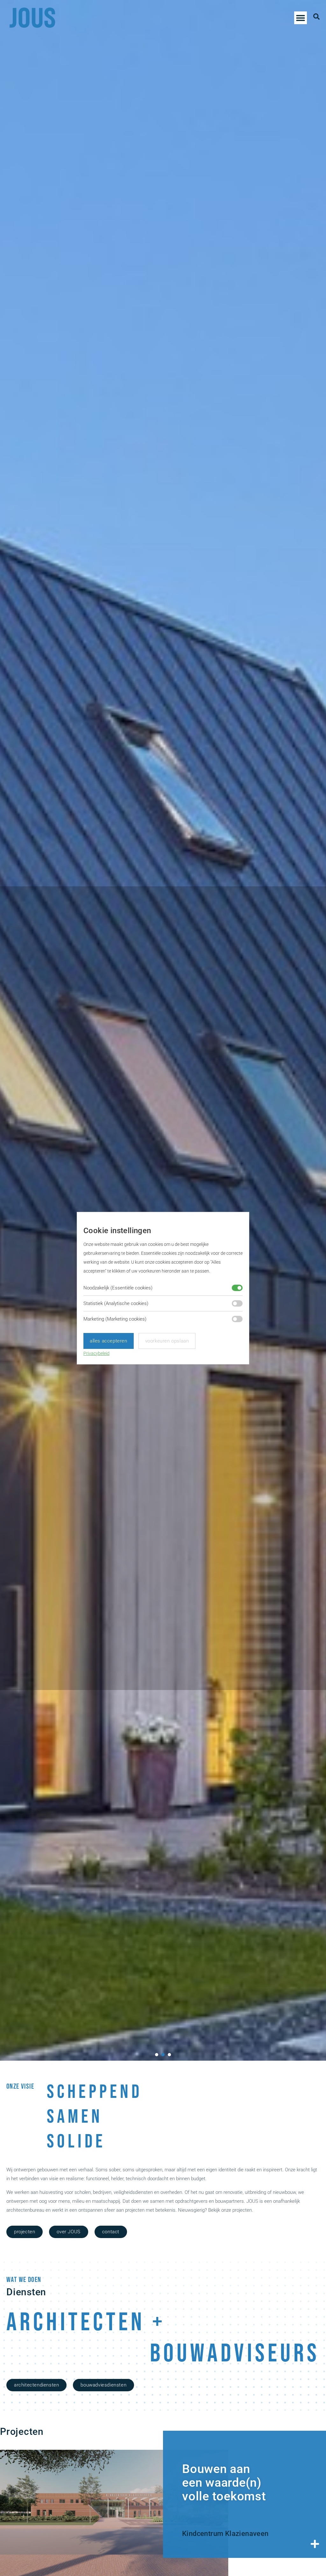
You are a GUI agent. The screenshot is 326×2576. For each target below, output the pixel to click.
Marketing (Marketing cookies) (115, 1319)
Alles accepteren (109, 1341)
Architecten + (86, 2323)
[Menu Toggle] (301, 18)
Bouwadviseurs (235, 2354)
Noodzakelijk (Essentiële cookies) (118, 1288)
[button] (157, 2055)
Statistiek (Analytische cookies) (116, 1303)
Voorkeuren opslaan (167, 1341)
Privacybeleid (96, 1353)
